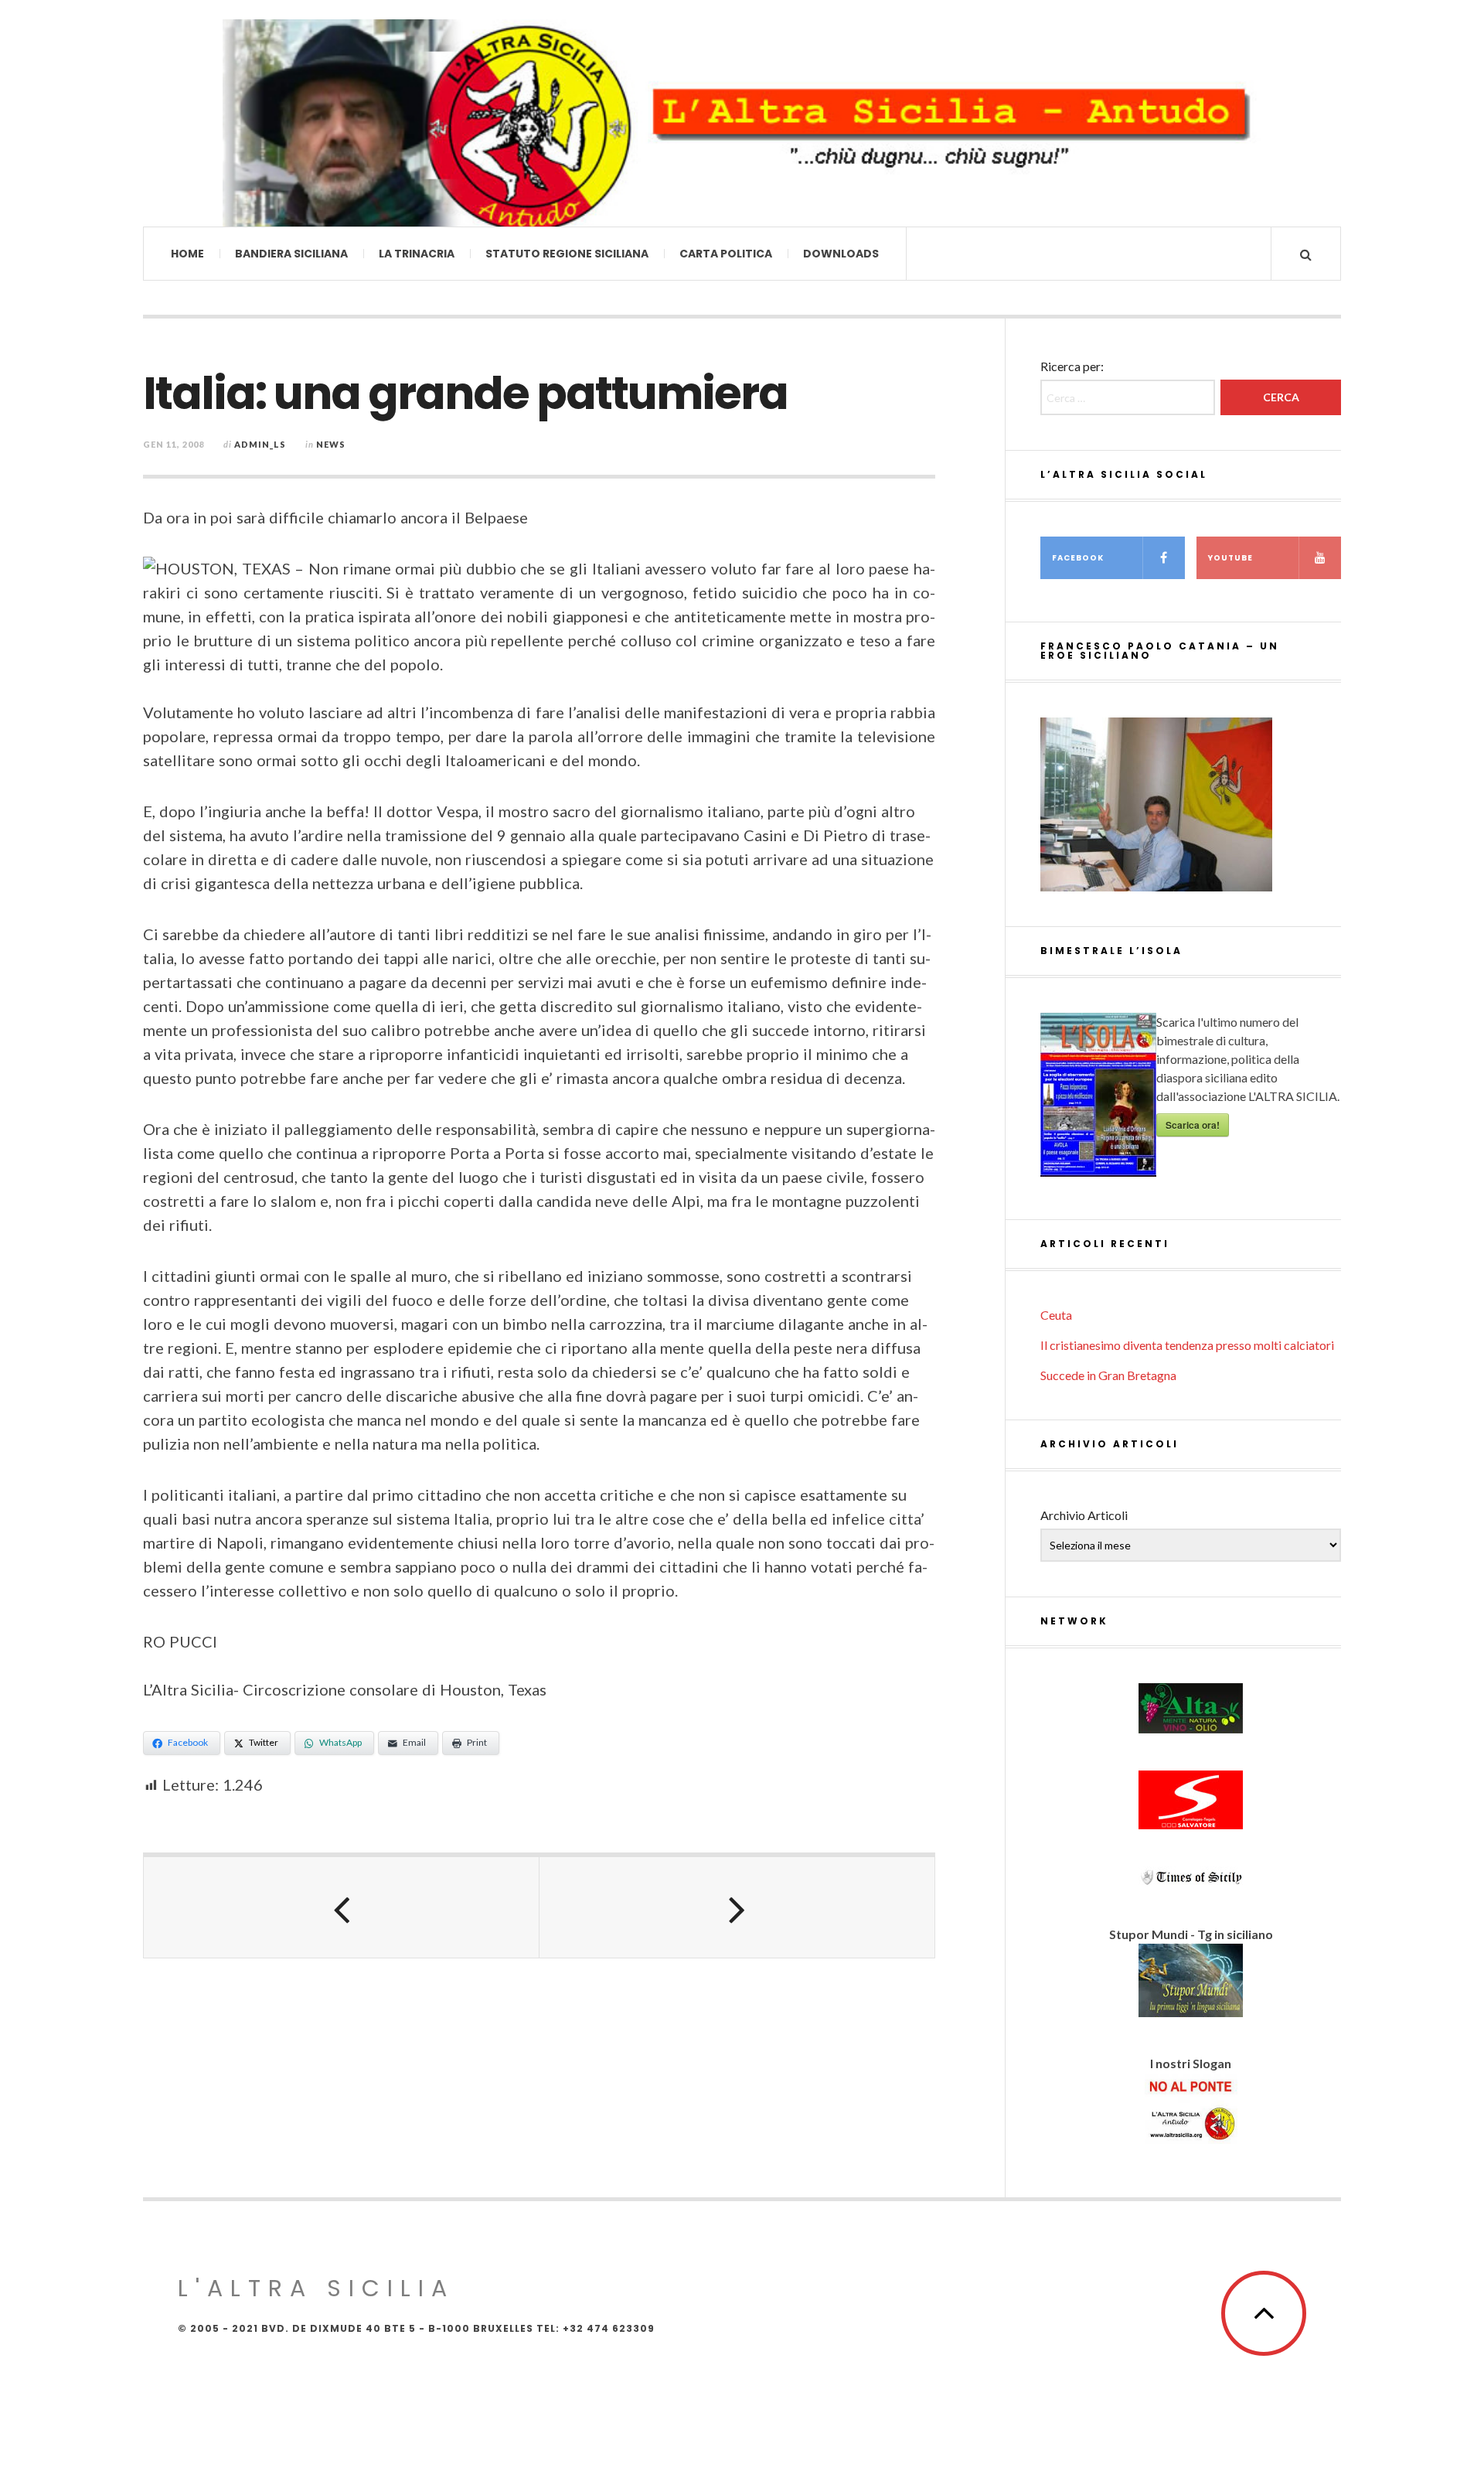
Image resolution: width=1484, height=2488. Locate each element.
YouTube (1230, 558)
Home (187, 254)
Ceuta (1056, 1315)
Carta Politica (726, 254)
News (331, 444)
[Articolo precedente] (342, 1907)
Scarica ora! (1193, 1125)
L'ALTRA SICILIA (316, 2288)
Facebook (1078, 558)
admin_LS (260, 444)
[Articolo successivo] (737, 1907)
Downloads (841, 254)
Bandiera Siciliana (291, 254)
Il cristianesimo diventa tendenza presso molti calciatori (1187, 1345)
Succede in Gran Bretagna (1108, 1375)
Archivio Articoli (1084, 1515)
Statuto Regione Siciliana (567, 254)
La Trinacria (417, 254)
